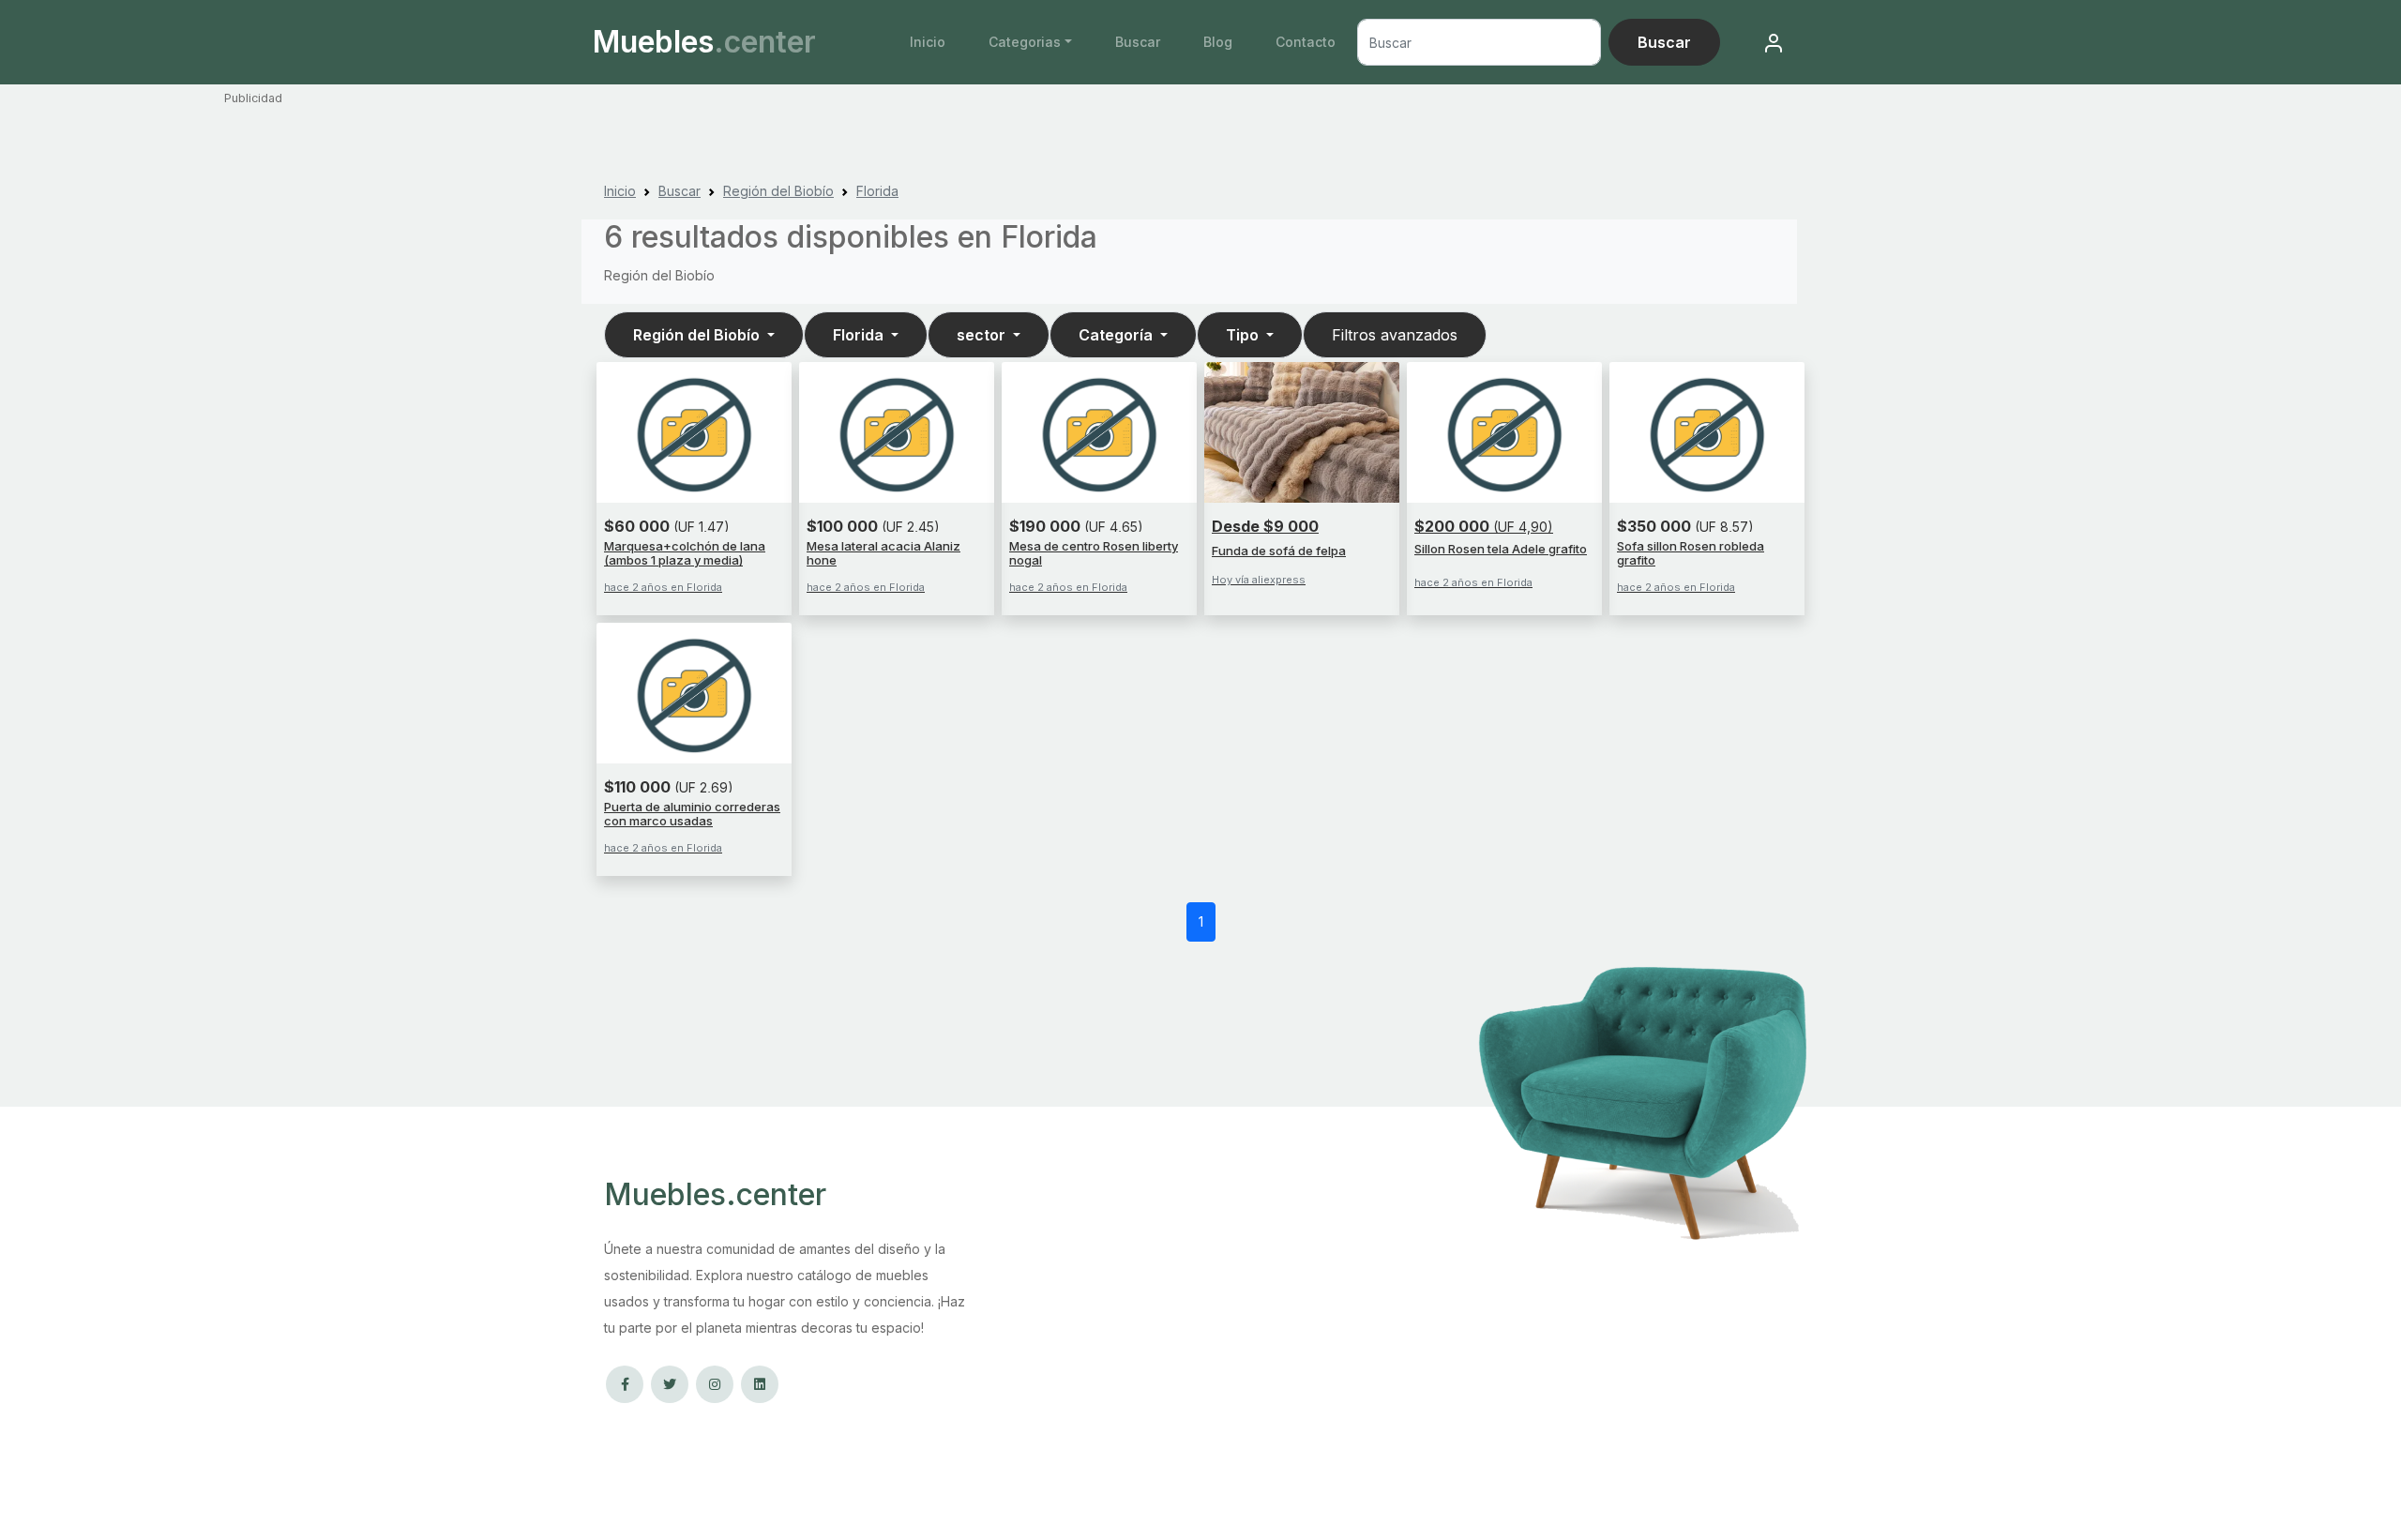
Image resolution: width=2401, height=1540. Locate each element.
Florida (877, 191)
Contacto (1306, 42)
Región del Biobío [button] (698, 335)
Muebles (704, 42)
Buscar (1138, 42)
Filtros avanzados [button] (1395, 335)
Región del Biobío (778, 191)
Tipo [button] (1244, 335)
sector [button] (983, 335)
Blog (1218, 42)
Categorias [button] (1025, 42)
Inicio (928, 42)
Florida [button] (860, 335)
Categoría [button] (1117, 335)
